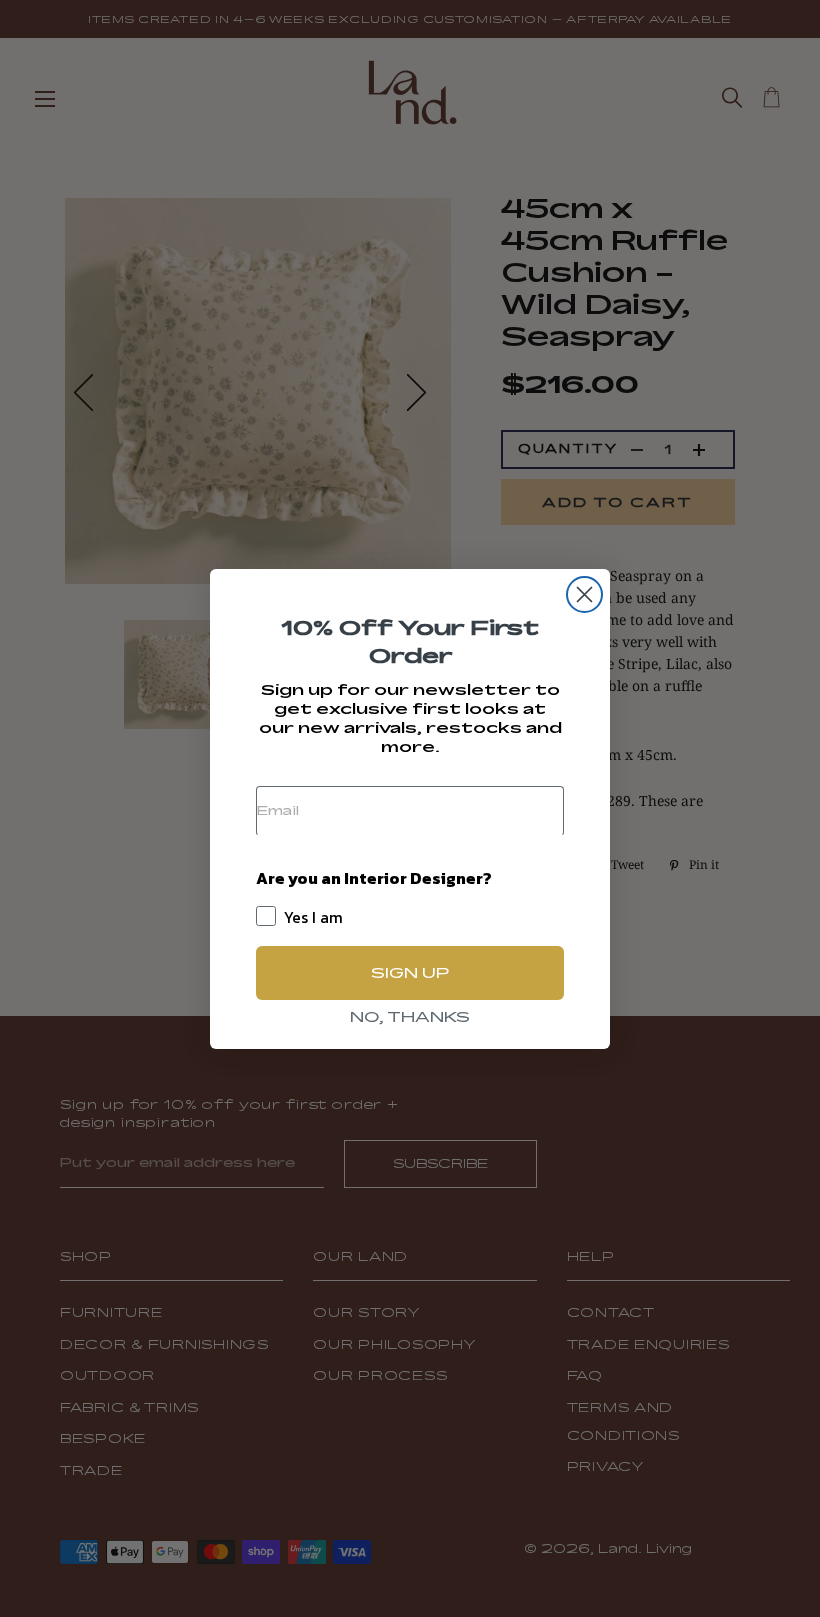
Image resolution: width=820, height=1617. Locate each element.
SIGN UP (410, 972)
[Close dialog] (584, 594)
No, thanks (410, 1017)
